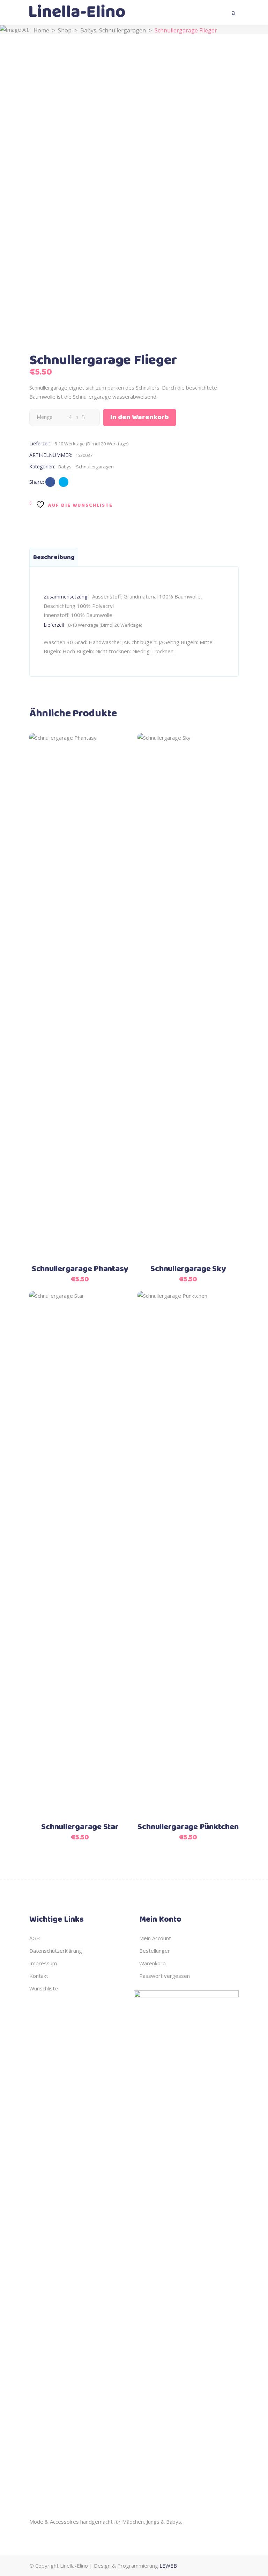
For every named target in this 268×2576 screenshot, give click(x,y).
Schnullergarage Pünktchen (188, 1827)
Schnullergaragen (122, 30)
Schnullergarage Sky (188, 1269)
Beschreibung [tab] (54, 557)
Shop (65, 30)
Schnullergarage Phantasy (80, 1269)
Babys (88, 30)
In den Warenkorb (140, 417)
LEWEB (168, 2566)
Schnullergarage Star (80, 1827)
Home (41, 30)
